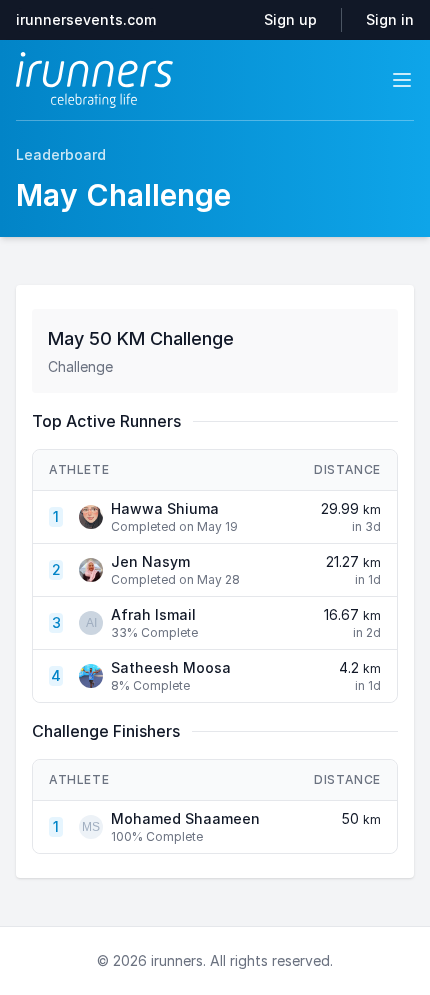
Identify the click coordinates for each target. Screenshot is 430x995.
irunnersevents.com (86, 19)
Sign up (290, 19)
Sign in (390, 19)
